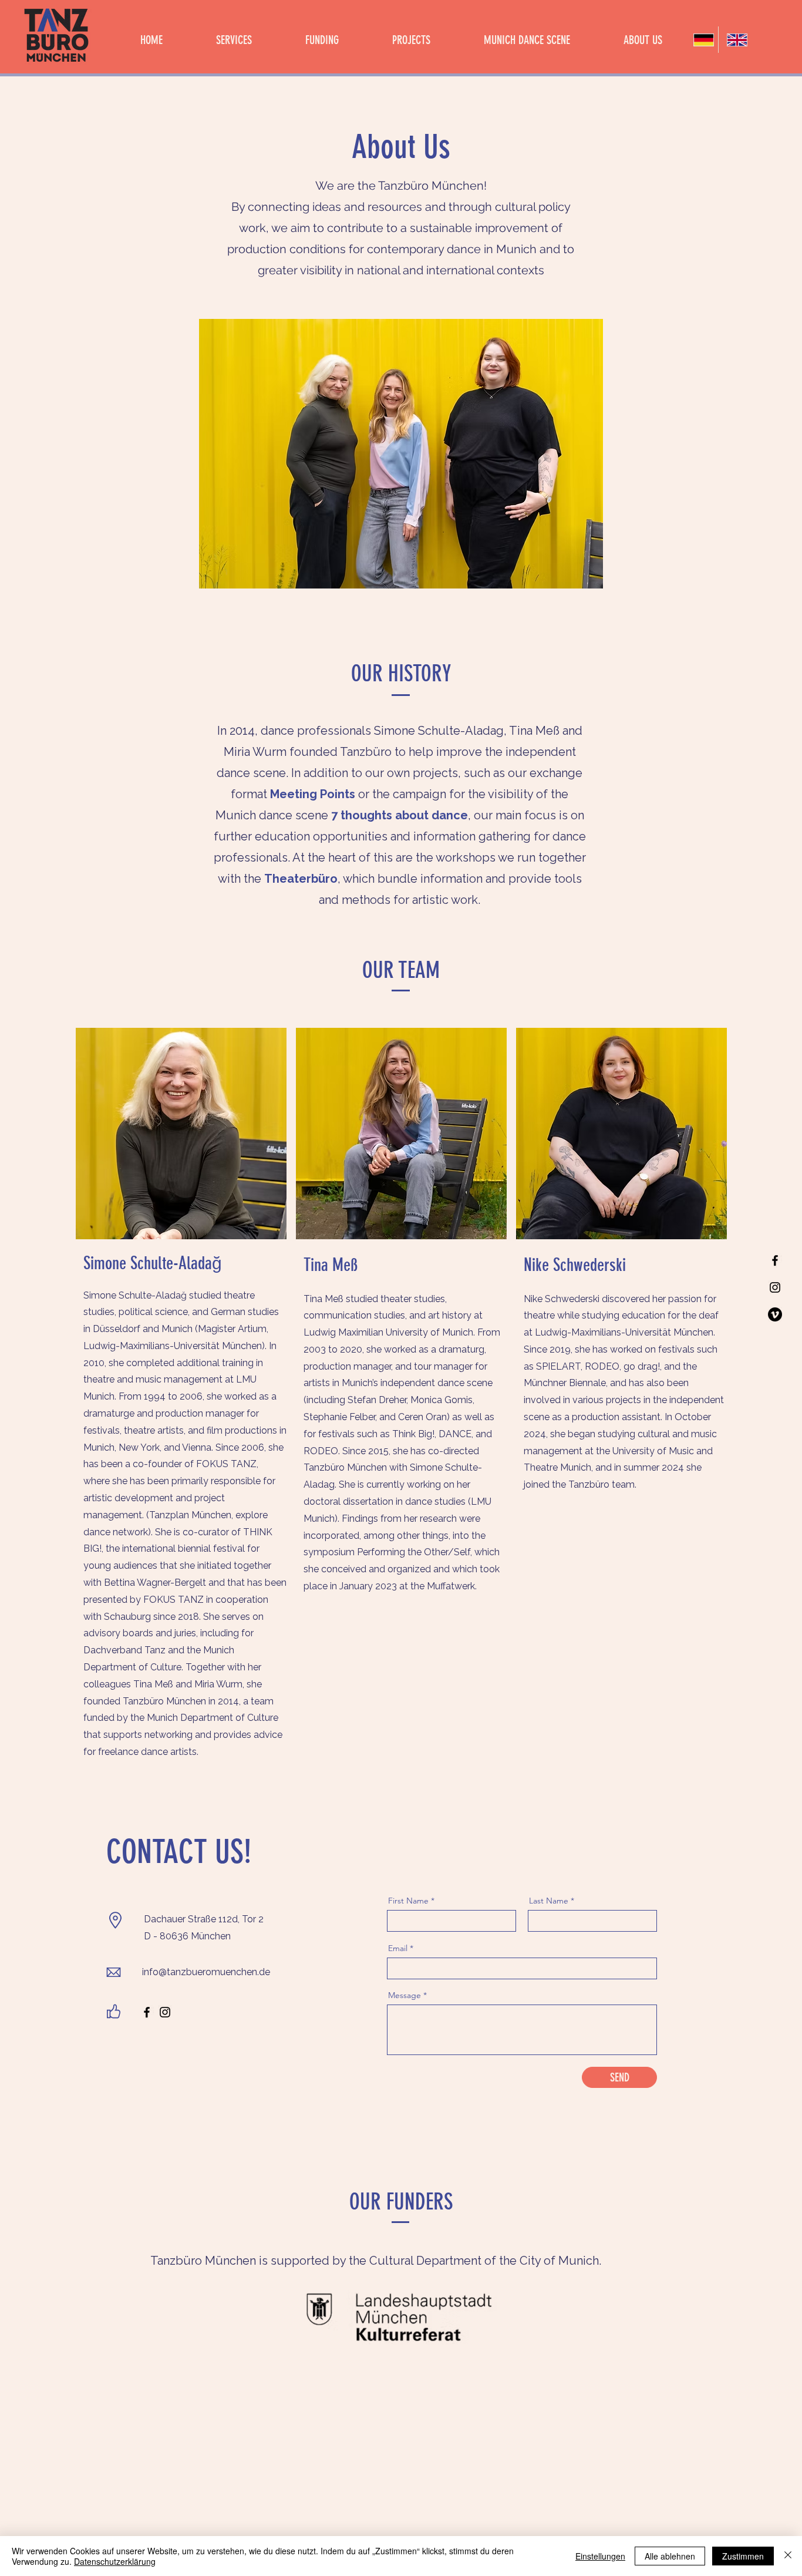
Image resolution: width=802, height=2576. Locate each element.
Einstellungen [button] (600, 2556)
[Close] (788, 2556)
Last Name (549, 1901)
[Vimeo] (775, 1314)
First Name (408, 1901)
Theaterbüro (301, 879)
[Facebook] (775, 1260)
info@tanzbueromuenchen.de (206, 1972)
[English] (735, 40)
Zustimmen (743, 2556)
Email (398, 1948)
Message (405, 1995)
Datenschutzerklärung (115, 2561)
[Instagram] (775, 1287)
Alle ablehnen (670, 2556)
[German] (702, 40)
